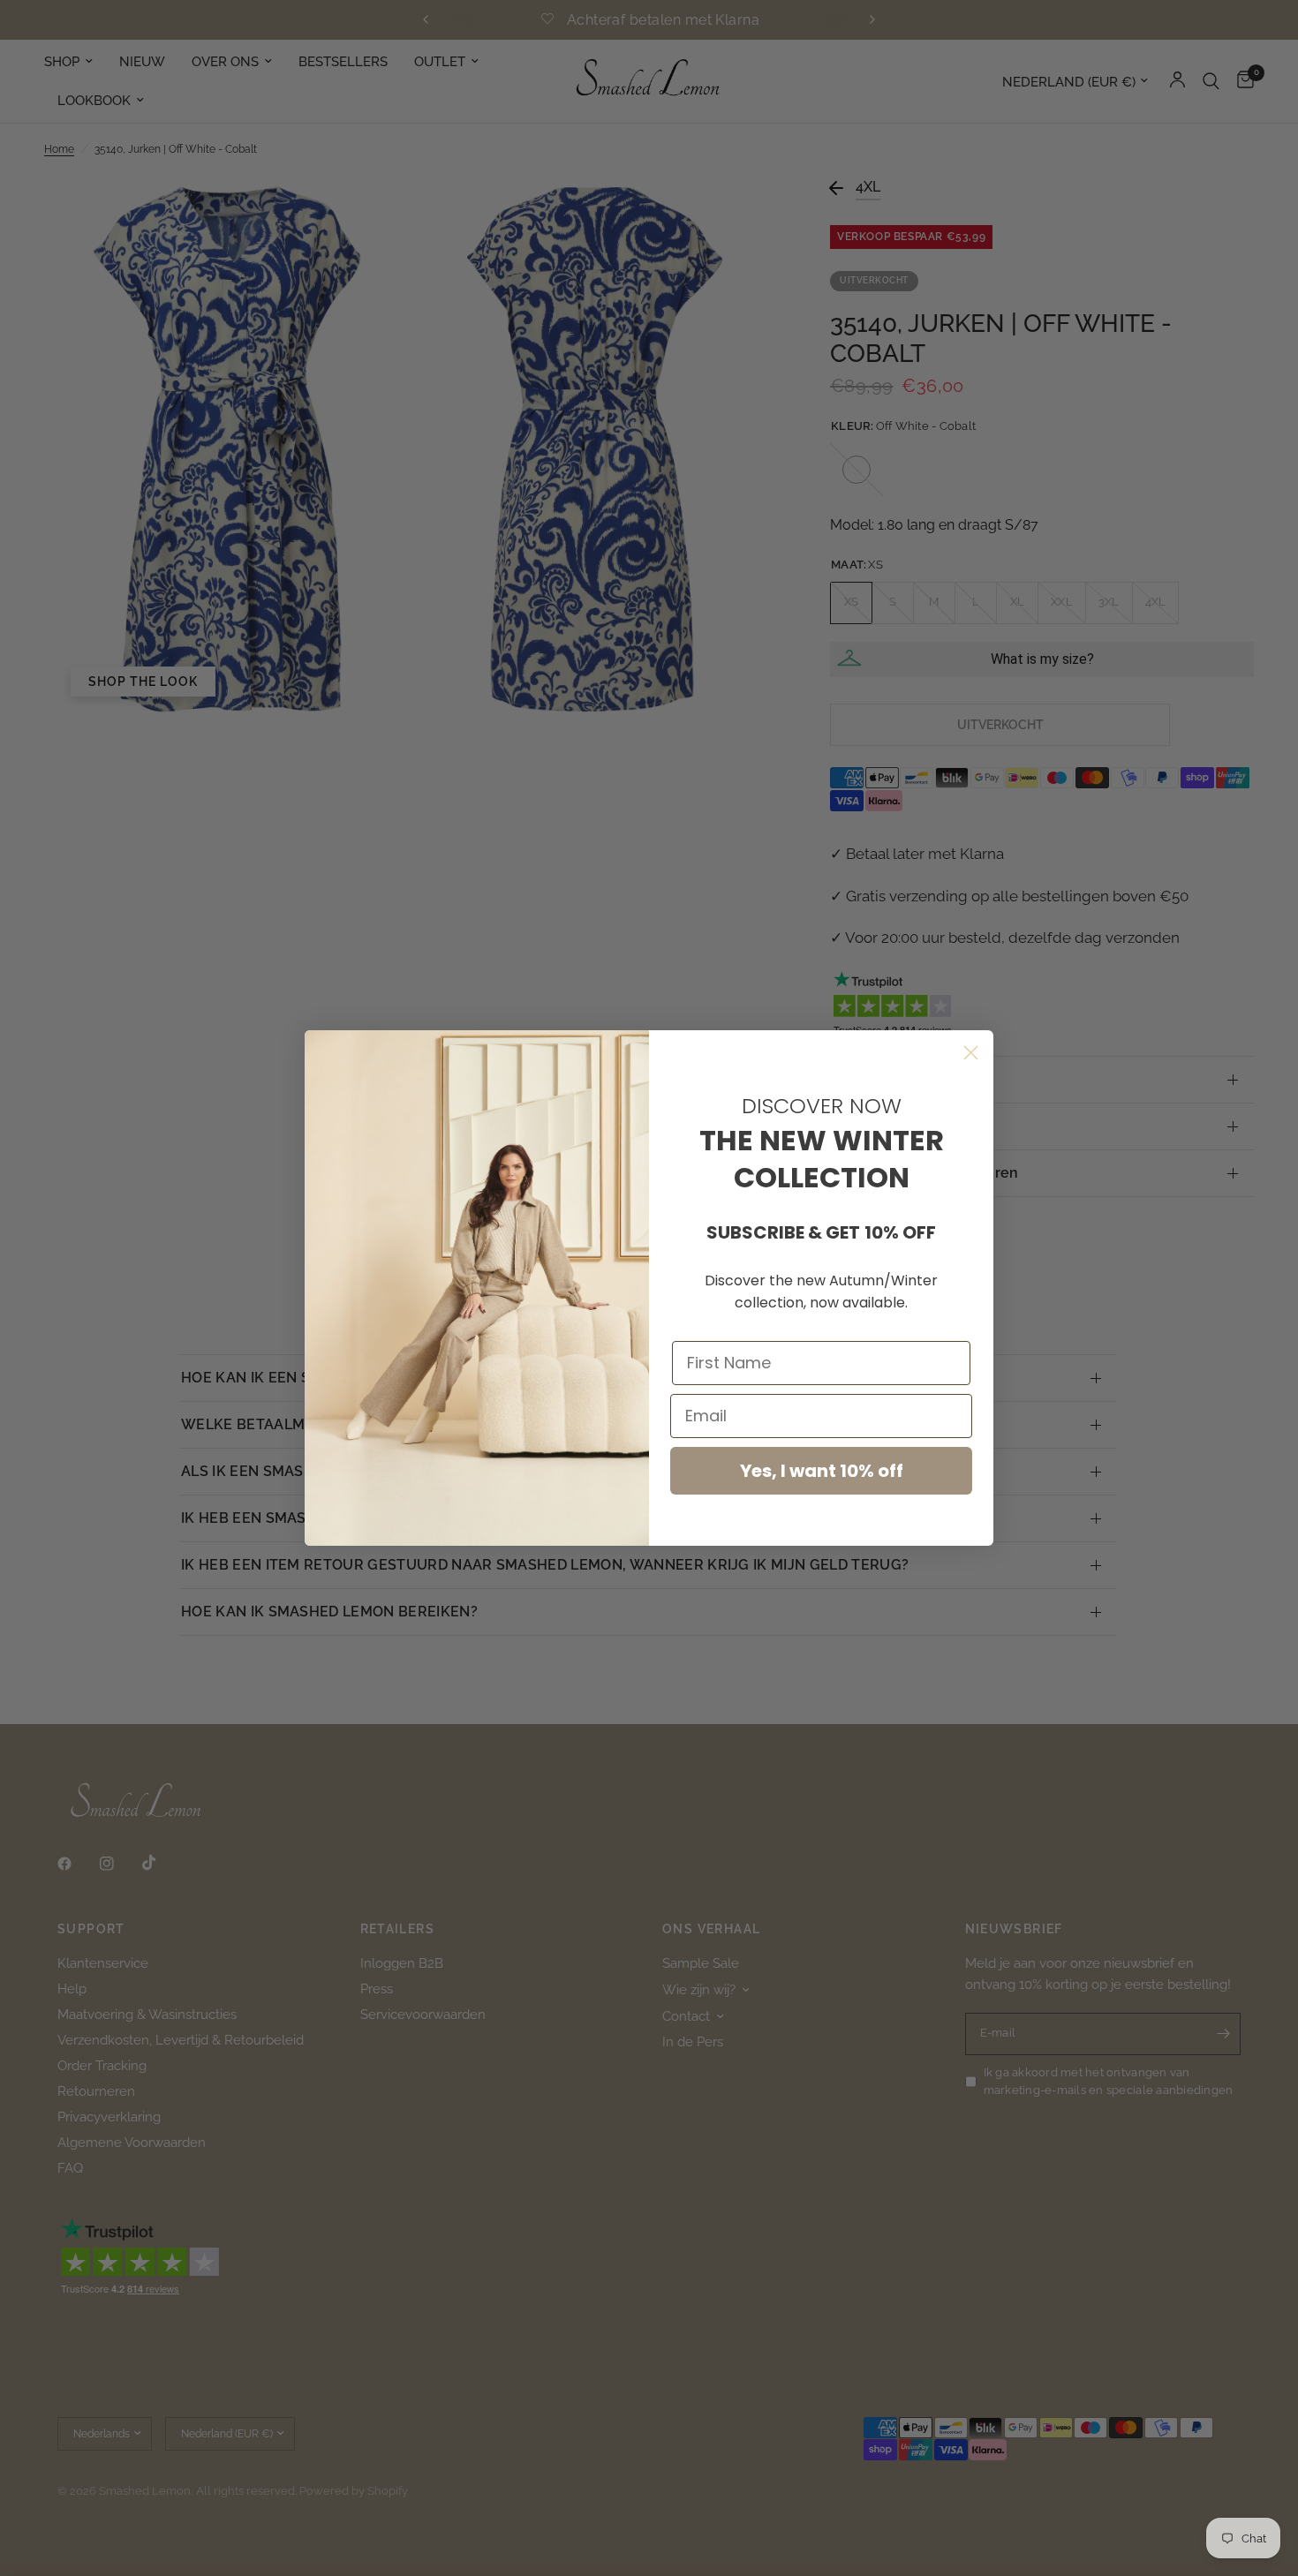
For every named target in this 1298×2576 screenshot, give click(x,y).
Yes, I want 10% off (822, 1471)
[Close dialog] (971, 1053)
